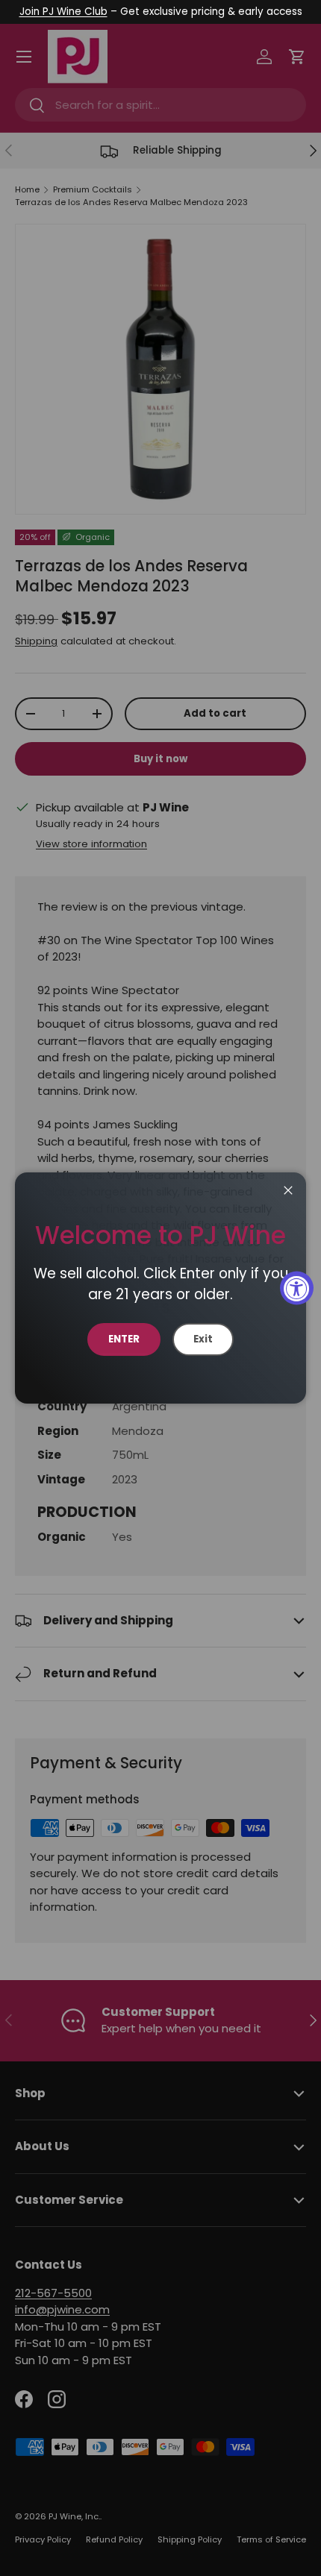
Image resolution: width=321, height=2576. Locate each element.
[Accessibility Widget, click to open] (297, 1288)
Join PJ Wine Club (63, 12)
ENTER (124, 1339)
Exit (203, 1339)
